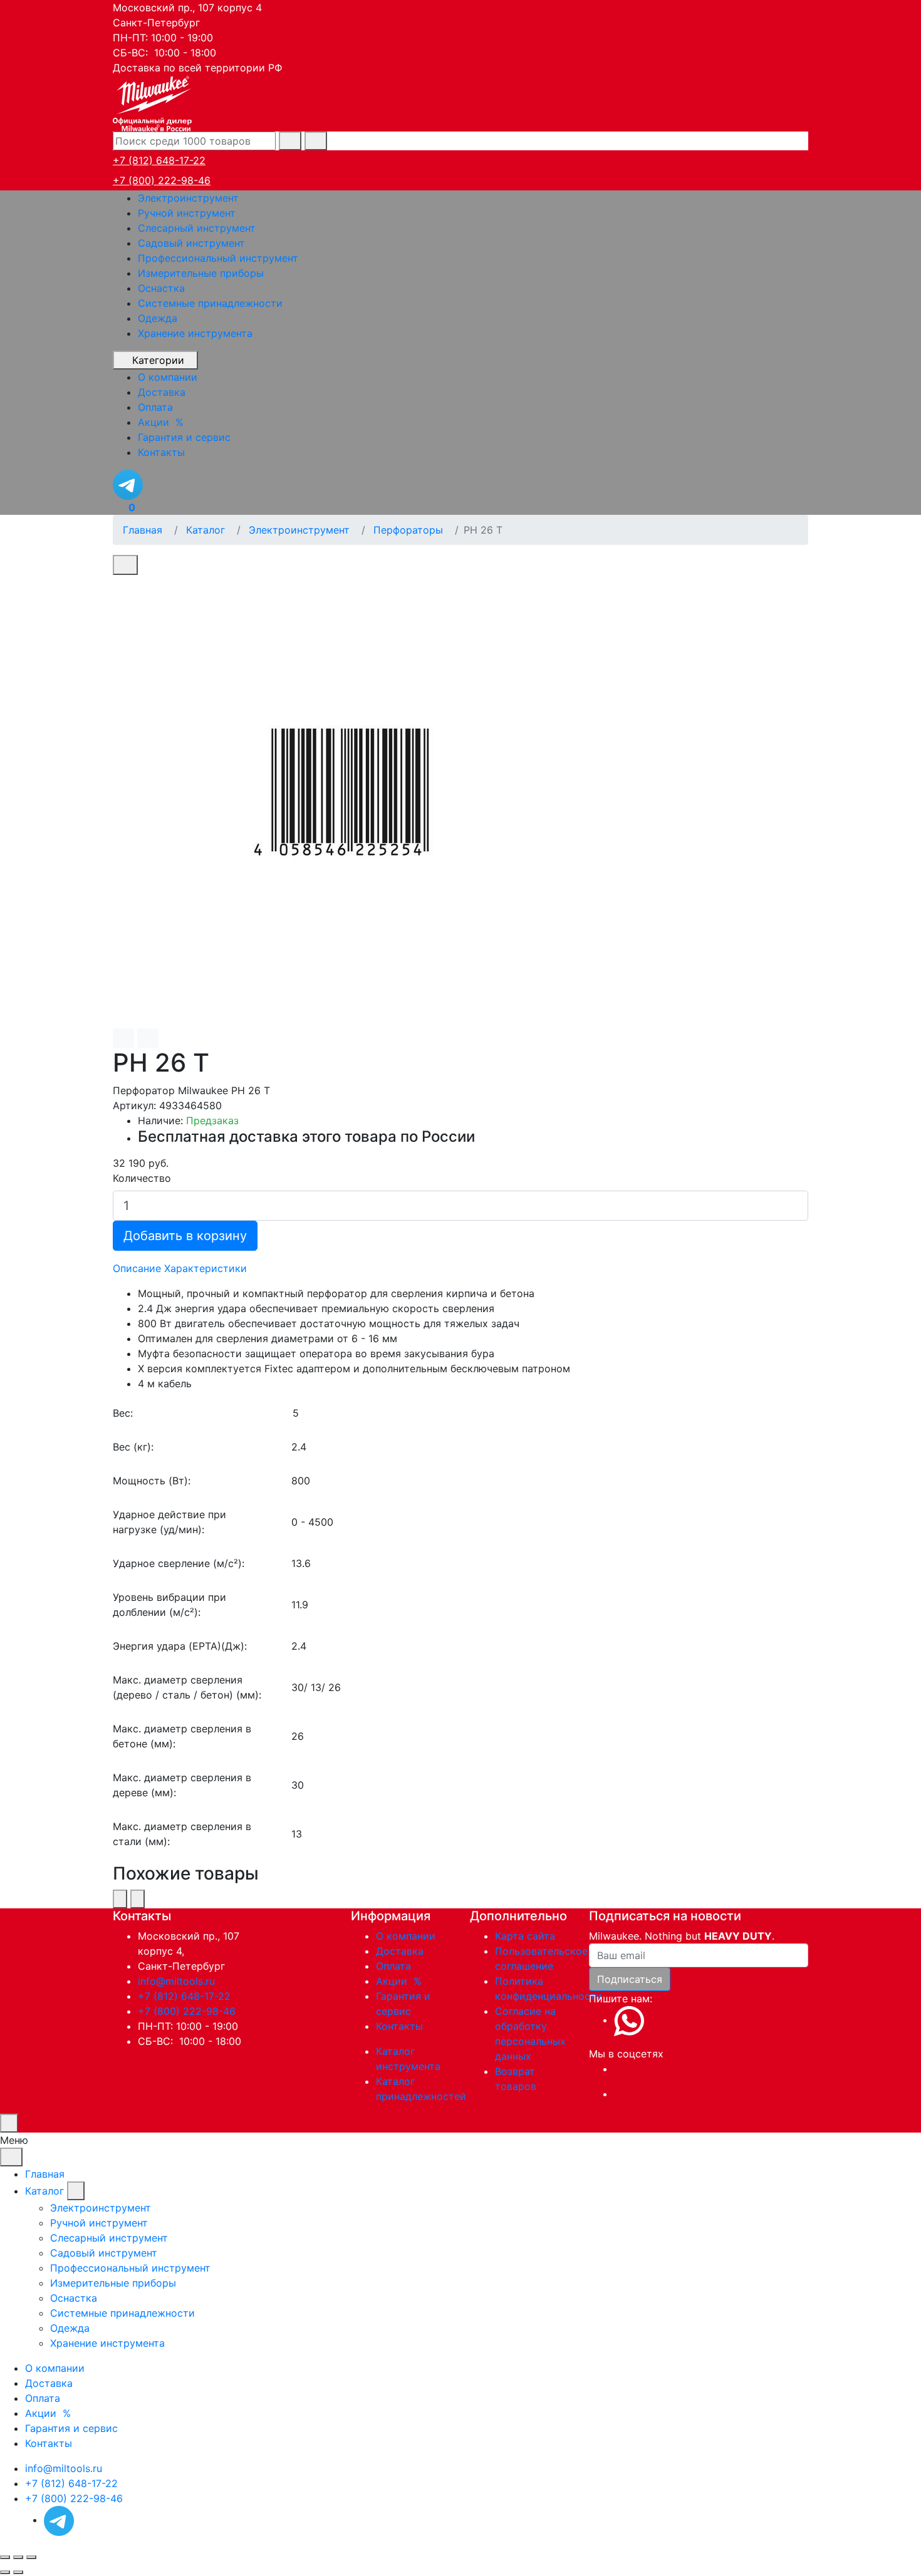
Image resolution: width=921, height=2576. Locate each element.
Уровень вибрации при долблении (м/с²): (169, 1605)
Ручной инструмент (187, 213)
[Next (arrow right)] (18, 2572)
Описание (137, 1268)
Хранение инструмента (195, 333)
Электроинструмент (188, 198)
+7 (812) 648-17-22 (159, 160)
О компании (406, 1936)
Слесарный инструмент (197, 228)
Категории (158, 360)
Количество (142, 1178)
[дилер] (153, 102)
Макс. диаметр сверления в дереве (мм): (182, 1785)
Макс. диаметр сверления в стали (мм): (182, 1834)
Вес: (123, 1413)
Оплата (393, 1966)
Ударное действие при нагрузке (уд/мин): (169, 1522)
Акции (400, 1981)
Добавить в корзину (185, 1236)
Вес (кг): (133, 1447)
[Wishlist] (123, 1038)
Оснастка (161, 288)
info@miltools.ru (176, 1981)
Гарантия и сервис (71, 2428)
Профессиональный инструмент (218, 258)
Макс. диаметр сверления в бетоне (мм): (182, 1736)
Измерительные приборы (201, 273)
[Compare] (148, 1038)
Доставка (400, 1951)
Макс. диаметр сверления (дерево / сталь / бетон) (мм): (187, 1687)
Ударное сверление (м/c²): (179, 1563)
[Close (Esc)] (5, 2557)
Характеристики (206, 1268)
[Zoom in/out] (31, 2557)
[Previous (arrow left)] (5, 2572)
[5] (550, 1413)
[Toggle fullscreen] (18, 2557)
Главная (45, 2174)
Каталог (44, 2191)
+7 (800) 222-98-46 (162, 180)
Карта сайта (525, 1936)
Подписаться (630, 1979)
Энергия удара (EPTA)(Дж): (180, 1646)
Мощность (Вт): (152, 1481)
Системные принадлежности (210, 303)
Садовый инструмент (191, 243)
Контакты (399, 2026)
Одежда (158, 318)
